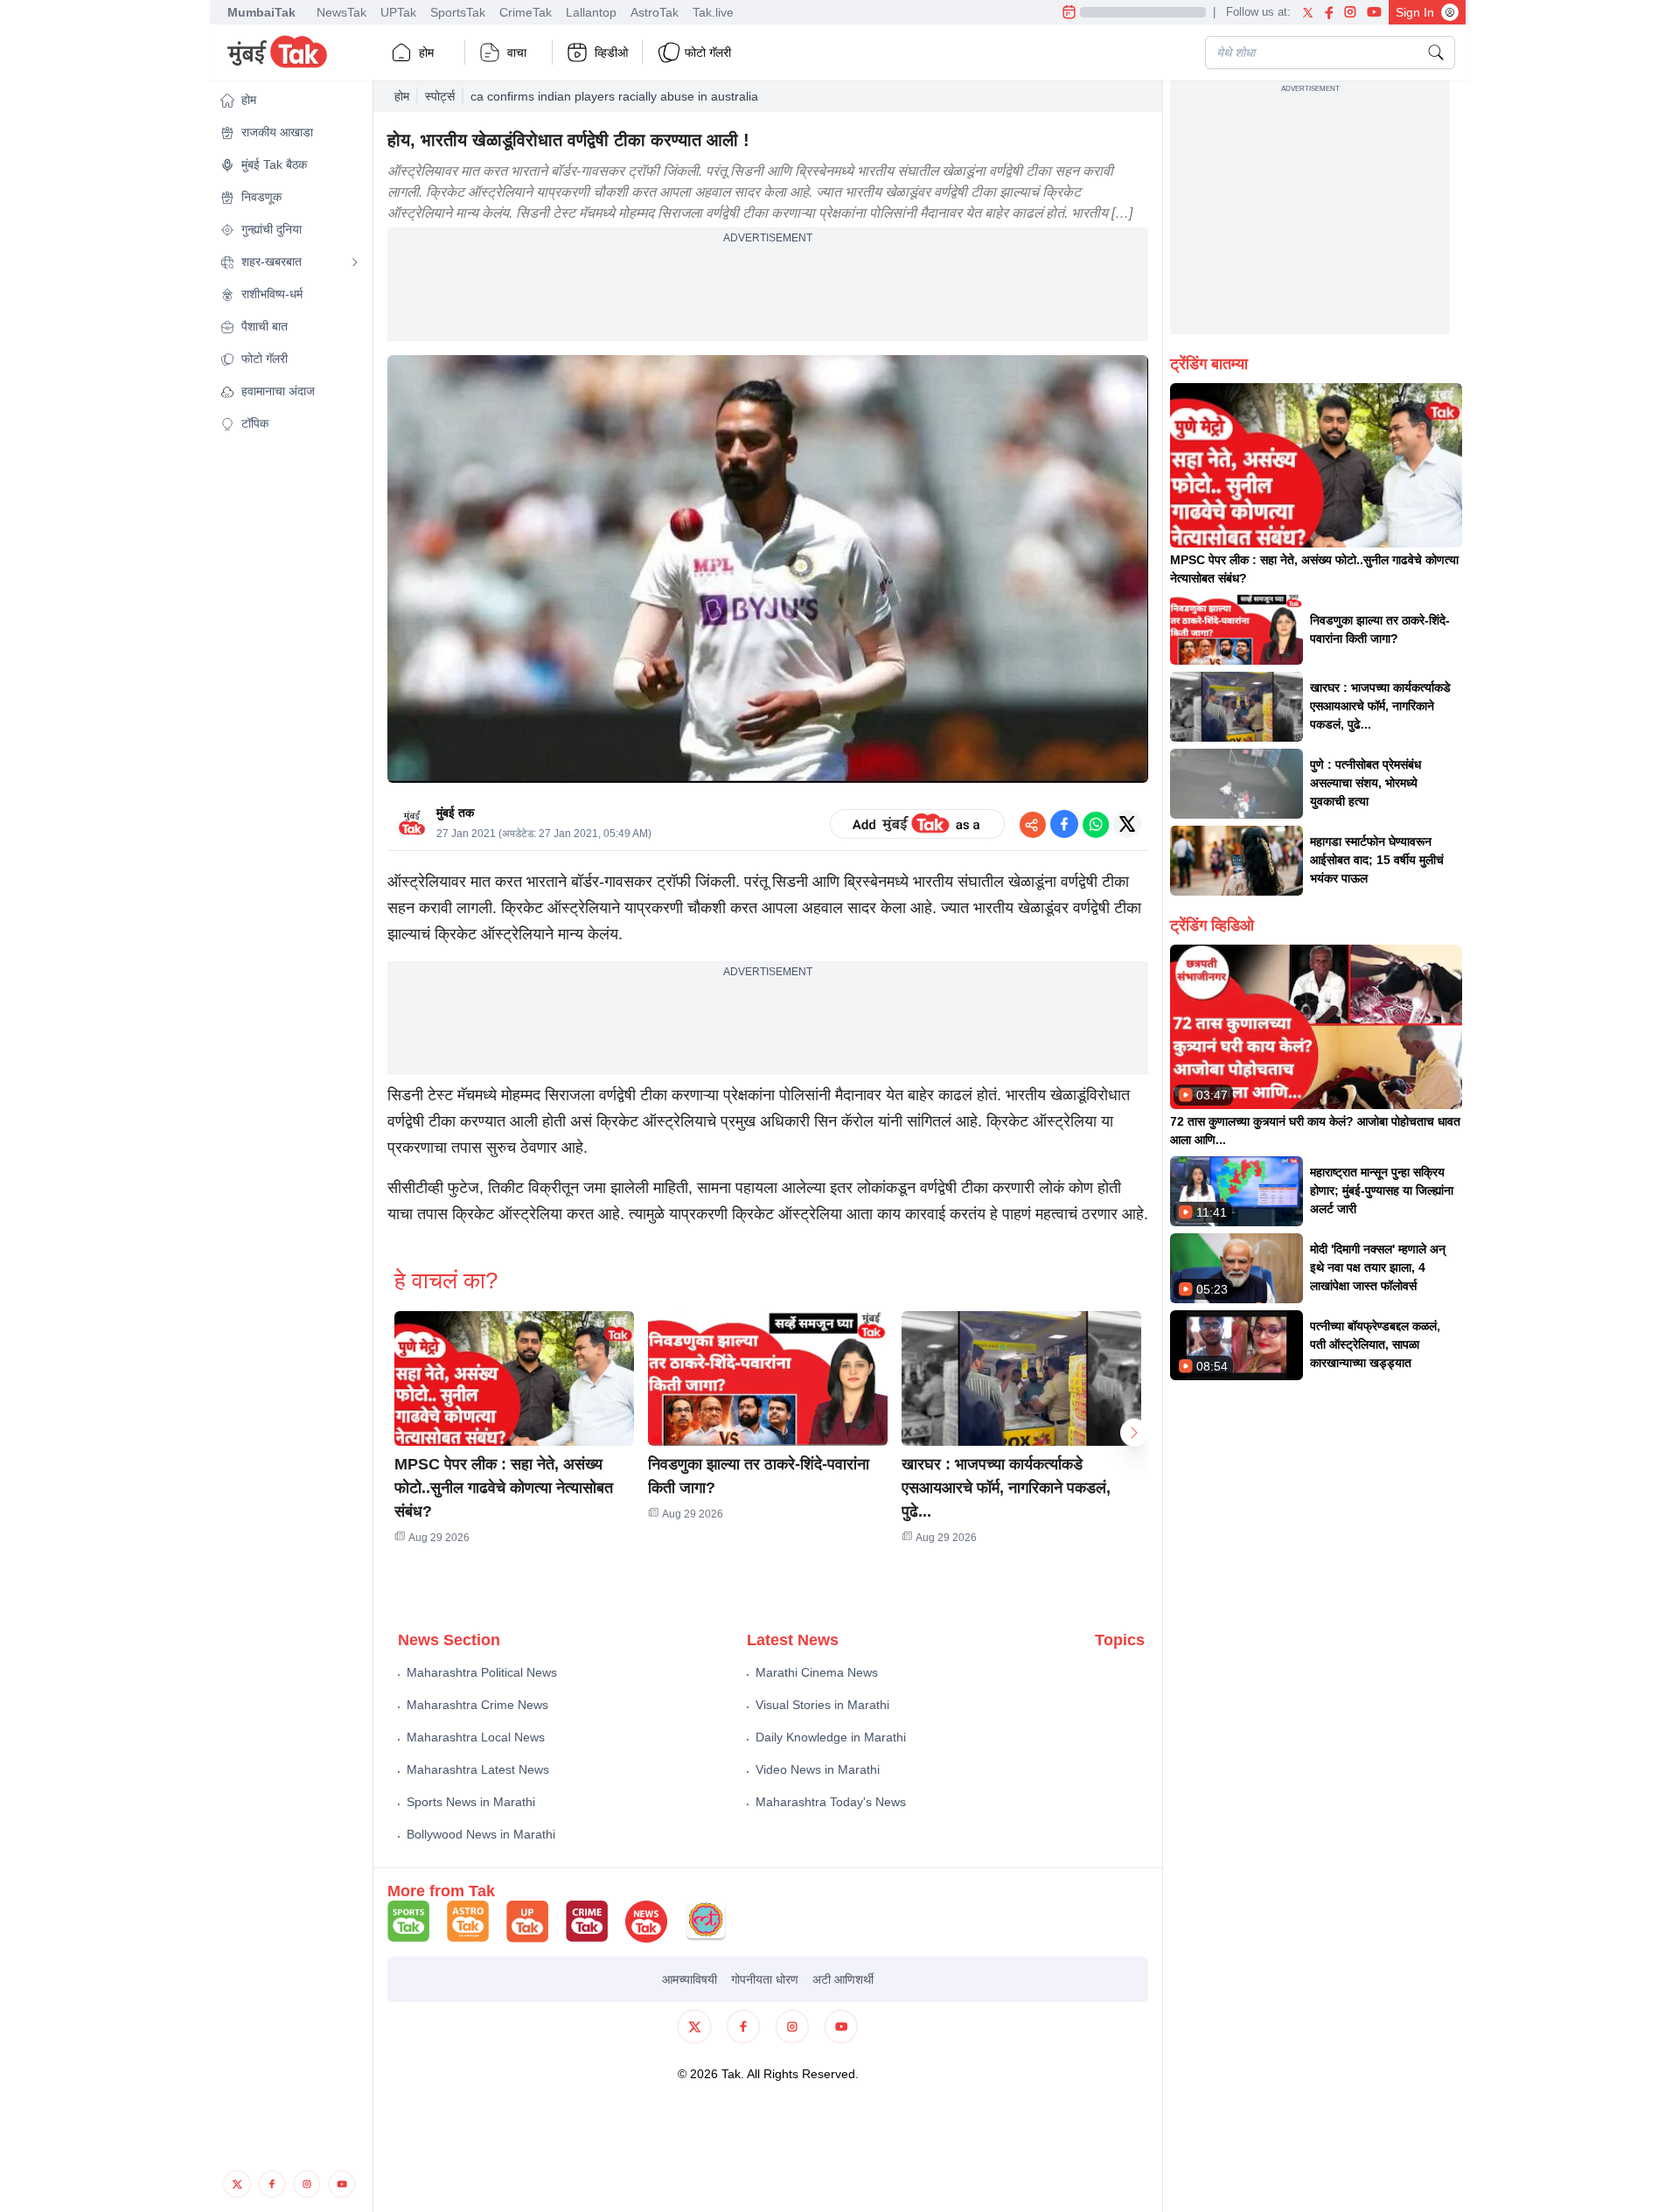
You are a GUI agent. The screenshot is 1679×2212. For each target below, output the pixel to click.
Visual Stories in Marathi (822, 1705)
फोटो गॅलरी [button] (708, 52)
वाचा (517, 52)
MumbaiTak (261, 12)
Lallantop (591, 12)
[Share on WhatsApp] (1096, 824)
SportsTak (458, 12)
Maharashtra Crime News (477, 1705)
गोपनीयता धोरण (765, 1979)
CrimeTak (526, 12)
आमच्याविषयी (690, 1979)
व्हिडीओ (611, 52)
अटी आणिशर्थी (843, 1979)
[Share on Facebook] (1064, 824)
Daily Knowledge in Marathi (831, 1737)
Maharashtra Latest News (478, 1769)
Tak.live (713, 12)
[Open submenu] (355, 262)
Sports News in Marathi (471, 1802)
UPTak (398, 12)
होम (426, 52)
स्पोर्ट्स (440, 96)
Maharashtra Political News (482, 1672)
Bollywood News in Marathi (481, 1834)
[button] (289, 100)
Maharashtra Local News (476, 1737)
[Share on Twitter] (1127, 824)
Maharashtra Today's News (831, 1802)
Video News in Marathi (818, 1769)
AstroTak (655, 12)
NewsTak (341, 12)
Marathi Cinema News (817, 1672)
